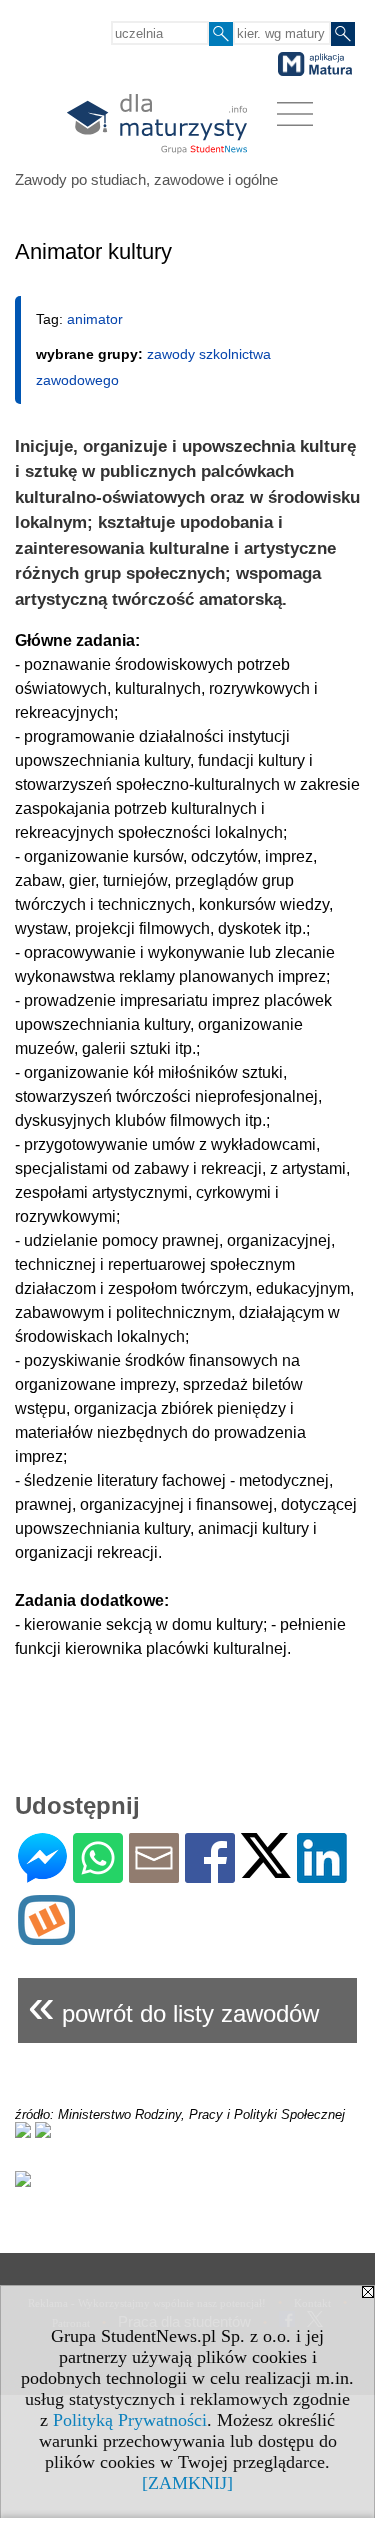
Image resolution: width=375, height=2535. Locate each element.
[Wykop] (46, 1936)
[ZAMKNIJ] (187, 2483)
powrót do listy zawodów (173, 2005)
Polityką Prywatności (130, 2420)
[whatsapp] (98, 1874)
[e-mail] (154, 1874)
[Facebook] (210, 1874)
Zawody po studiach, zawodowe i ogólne (146, 179)
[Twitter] (266, 1869)
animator (95, 319)
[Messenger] (42, 1874)
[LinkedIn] (322, 1874)
